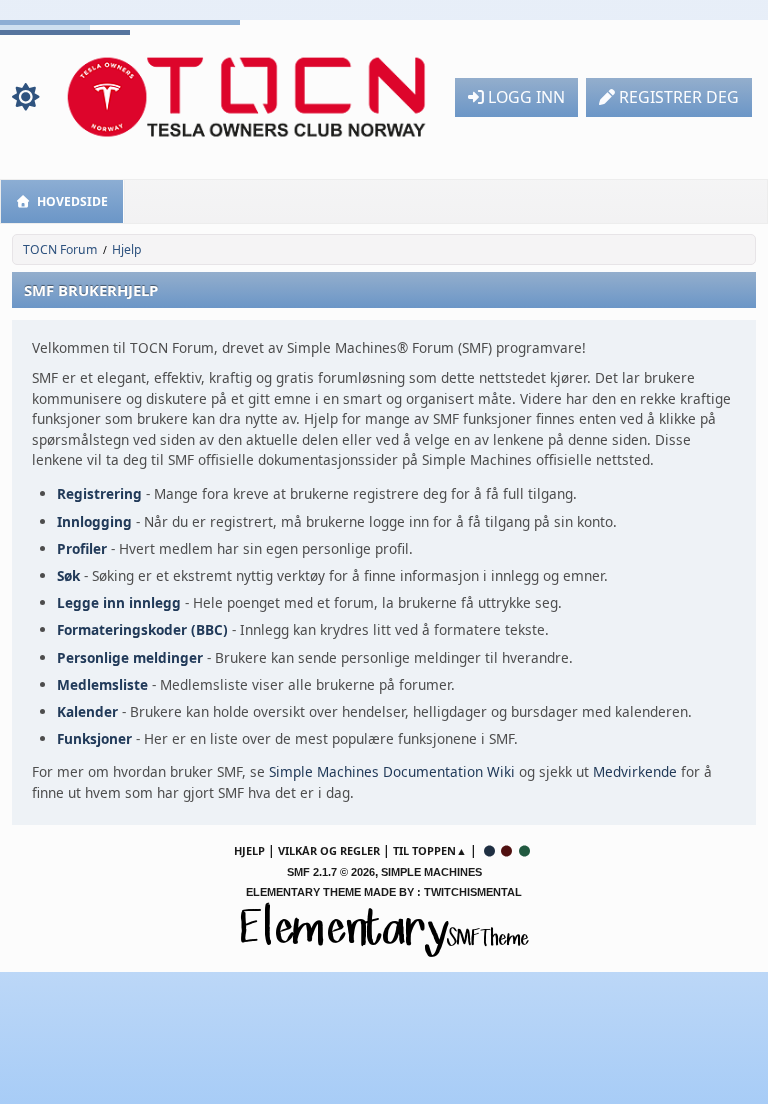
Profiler (82, 548)
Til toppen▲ (430, 850)
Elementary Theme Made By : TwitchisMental (384, 892)
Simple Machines (431, 872)
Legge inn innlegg (119, 602)
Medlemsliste (102, 684)
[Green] (525, 850)
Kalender (87, 711)
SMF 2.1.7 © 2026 (331, 872)
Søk (68, 575)
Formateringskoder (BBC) (142, 629)
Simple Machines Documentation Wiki (392, 771)
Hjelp (249, 850)
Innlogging (94, 521)
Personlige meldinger (130, 657)
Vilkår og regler (329, 850)
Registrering (99, 493)
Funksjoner (94, 738)
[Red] (507, 850)
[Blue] (489, 850)
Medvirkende (635, 771)
